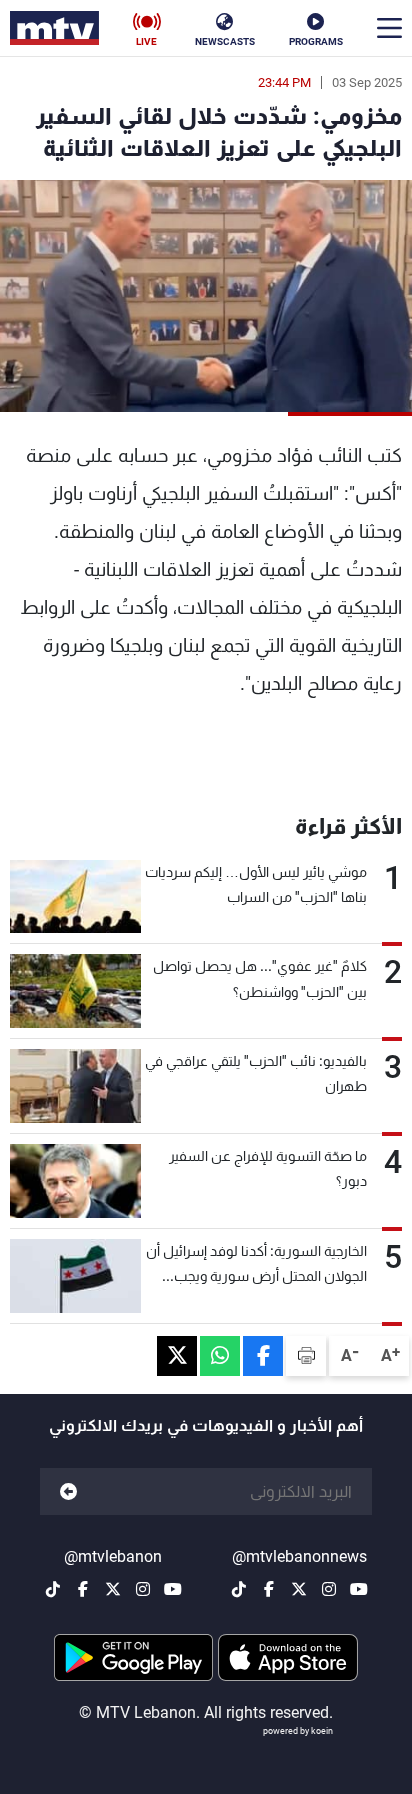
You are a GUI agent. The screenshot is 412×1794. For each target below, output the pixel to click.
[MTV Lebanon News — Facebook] (269, 1589)
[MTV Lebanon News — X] (299, 1589)
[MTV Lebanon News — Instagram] (329, 1589)
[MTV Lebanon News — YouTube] (359, 1589)
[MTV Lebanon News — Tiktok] (239, 1589)
